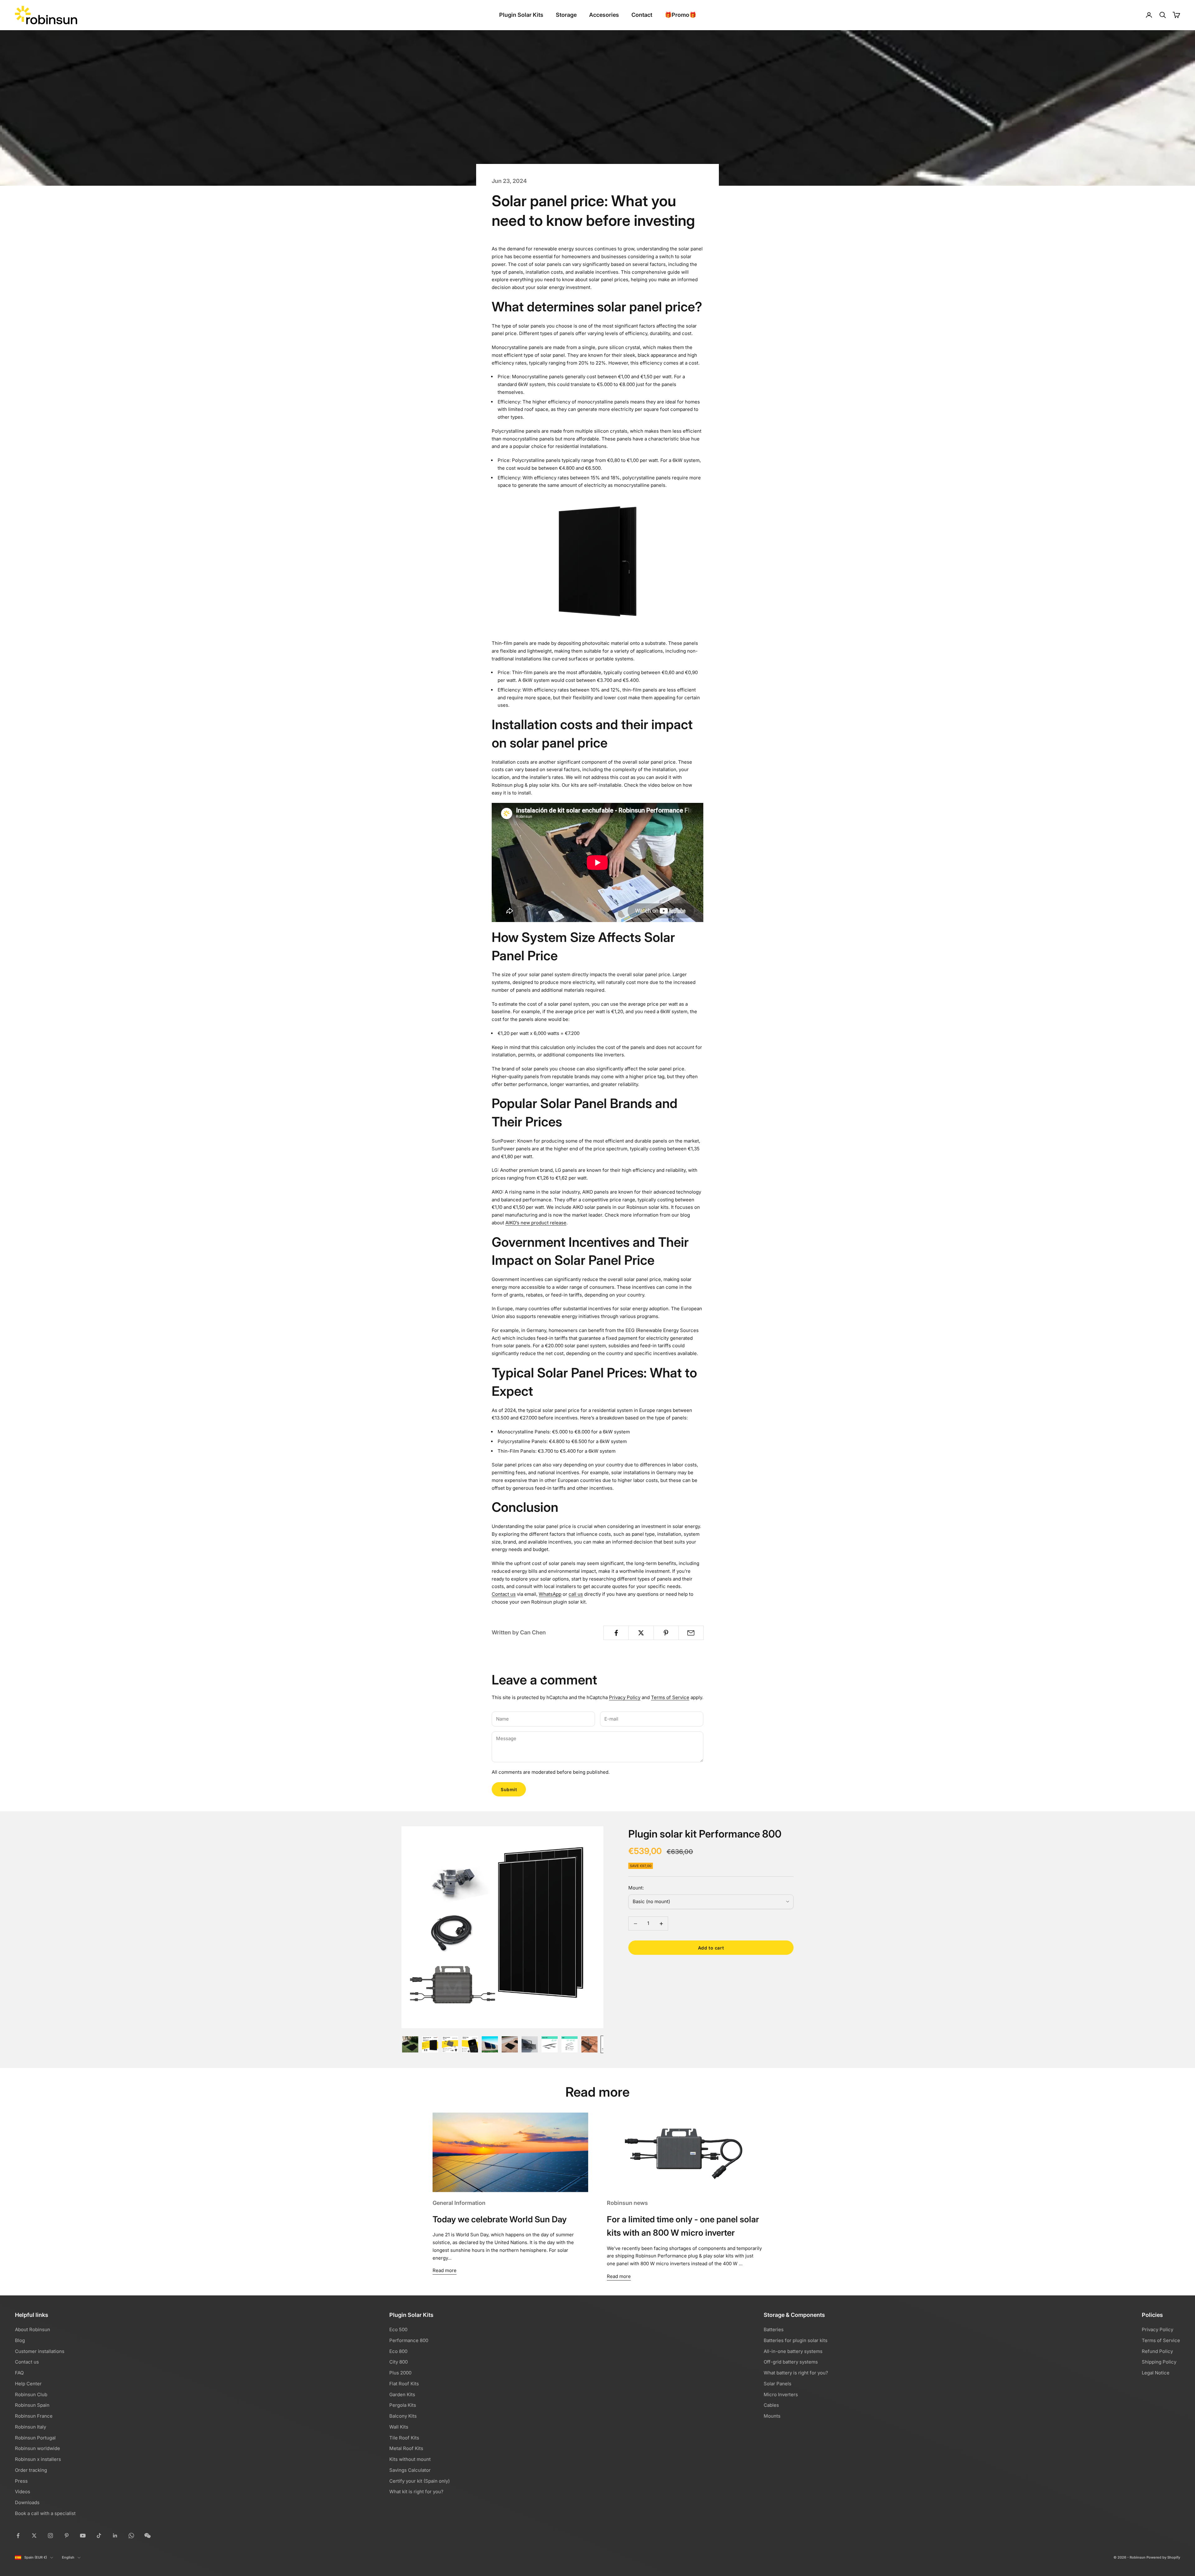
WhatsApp (550, 1594)
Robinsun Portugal (35, 2438)
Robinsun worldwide (37, 2448)
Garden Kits (402, 2394)
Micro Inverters (781, 2394)
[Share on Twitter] (641, 1633)
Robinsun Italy (30, 2427)
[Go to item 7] (530, 2044)
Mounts (772, 2416)
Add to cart (711, 1948)
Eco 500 (398, 2329)
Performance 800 (409, 2340)
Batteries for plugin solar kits (796, 2340)
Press (21, 2481)
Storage (566, 15)
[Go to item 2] (430, 2044)
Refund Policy (1157, 2351)
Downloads (27, 2502)
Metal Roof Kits (406, 2448)
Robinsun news (627, 2203)
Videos (23, 2492)
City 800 (398, 2362)
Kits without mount (410, 2459)
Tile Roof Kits (404, 2438)
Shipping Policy (1159, 2362)
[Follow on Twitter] (34, 2536)
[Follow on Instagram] (50, 2536)
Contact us (504, 1594)
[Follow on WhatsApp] (131, 2536)
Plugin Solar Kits (521, 15)
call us (576, 1594)
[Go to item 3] (450, 2044)
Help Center (28, 2384)
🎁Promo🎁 (680, 15)
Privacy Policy (625, 1697)
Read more (445, 2270)
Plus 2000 (400, 2373)
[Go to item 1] (410, 2044)
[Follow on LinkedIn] (115, 2536)
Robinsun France (34, 2416)
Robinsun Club (31, 2394)
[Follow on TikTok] (99, 2536)
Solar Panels (778, 2384)
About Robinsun (33, 2329)
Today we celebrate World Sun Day (500, 2219)
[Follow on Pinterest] (67, 2536)
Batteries (774, 2329)
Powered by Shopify (1163, 2557)
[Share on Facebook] (616, 1633)
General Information (459, 2203)
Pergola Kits (403, 2405)
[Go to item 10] (589, 2044)
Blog (20, 2340)
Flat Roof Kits (404, 2384)
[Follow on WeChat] (148, 2536)
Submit (509, 1789)
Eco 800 (398, 2351)
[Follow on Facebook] (18, 2536)
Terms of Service (670, 1697)
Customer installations (40, 2351)
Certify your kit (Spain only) (419, 2481)
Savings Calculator (410, 2470)
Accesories (604, 15)
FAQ (19, 2373)
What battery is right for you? (796, 2373)
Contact (642, 15)
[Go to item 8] (550, 2044)
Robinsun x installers (38, 2459)
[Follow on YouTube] (83, 2536)
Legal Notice (1156, 2373)
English (68, 2557)
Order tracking (31, 2470)
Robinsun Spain (32, 2405)
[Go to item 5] (490, 2044)
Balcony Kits (403, 2416)
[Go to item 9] (569, 2044)
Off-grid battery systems (791, 2362)
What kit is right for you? (416, 2492)
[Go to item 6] (510, 2044)
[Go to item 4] (470, 2044)
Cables (771, 2405)
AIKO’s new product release (536, 1223)
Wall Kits (399, 2427)
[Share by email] (691, 1633)
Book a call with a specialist (45, 2513)
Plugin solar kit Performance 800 (705, 1834)
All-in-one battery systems (793, 2351)
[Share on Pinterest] (666, 1633)
